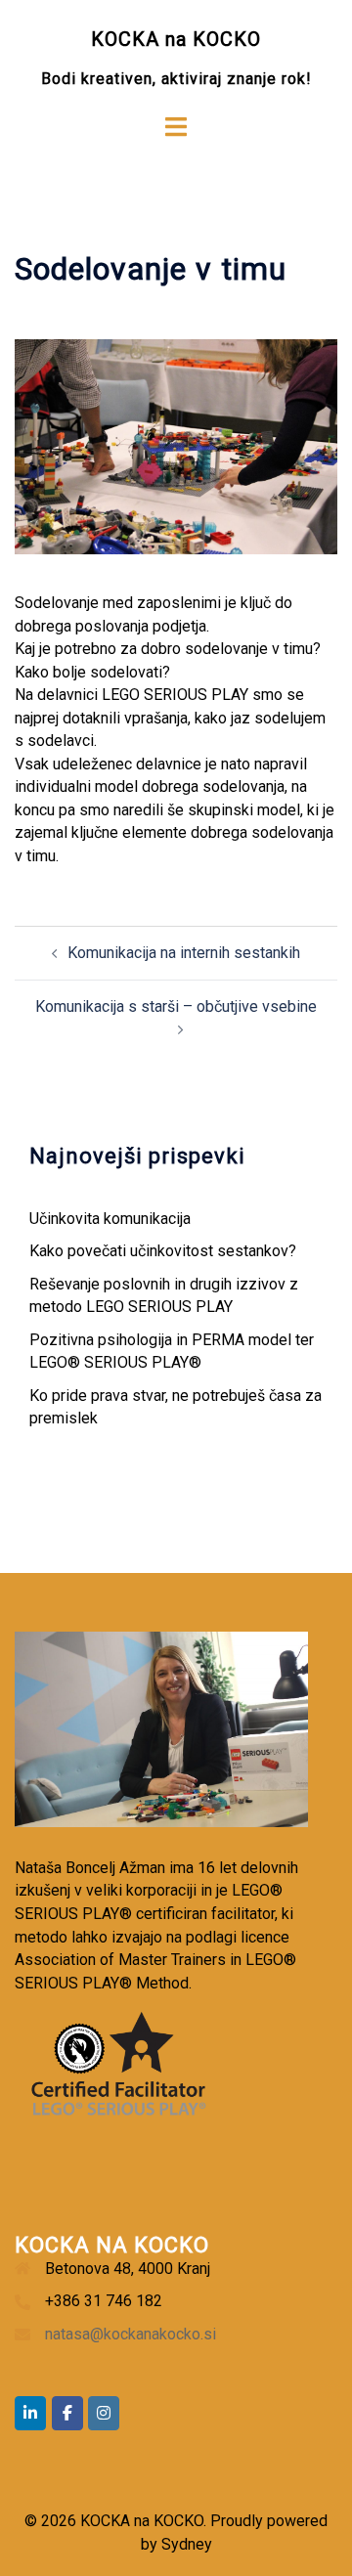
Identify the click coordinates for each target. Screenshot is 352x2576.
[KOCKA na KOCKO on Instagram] (104, 2413)
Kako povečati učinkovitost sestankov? (163, 1251)
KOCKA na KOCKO (176, 39)
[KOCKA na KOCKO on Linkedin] (30, 2413)
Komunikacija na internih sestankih (184, 953)
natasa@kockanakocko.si (131, 2334)
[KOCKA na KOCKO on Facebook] (67, 2413)
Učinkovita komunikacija (110, 1219)
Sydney (187, 2544)
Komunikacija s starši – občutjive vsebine (176, 1006)
